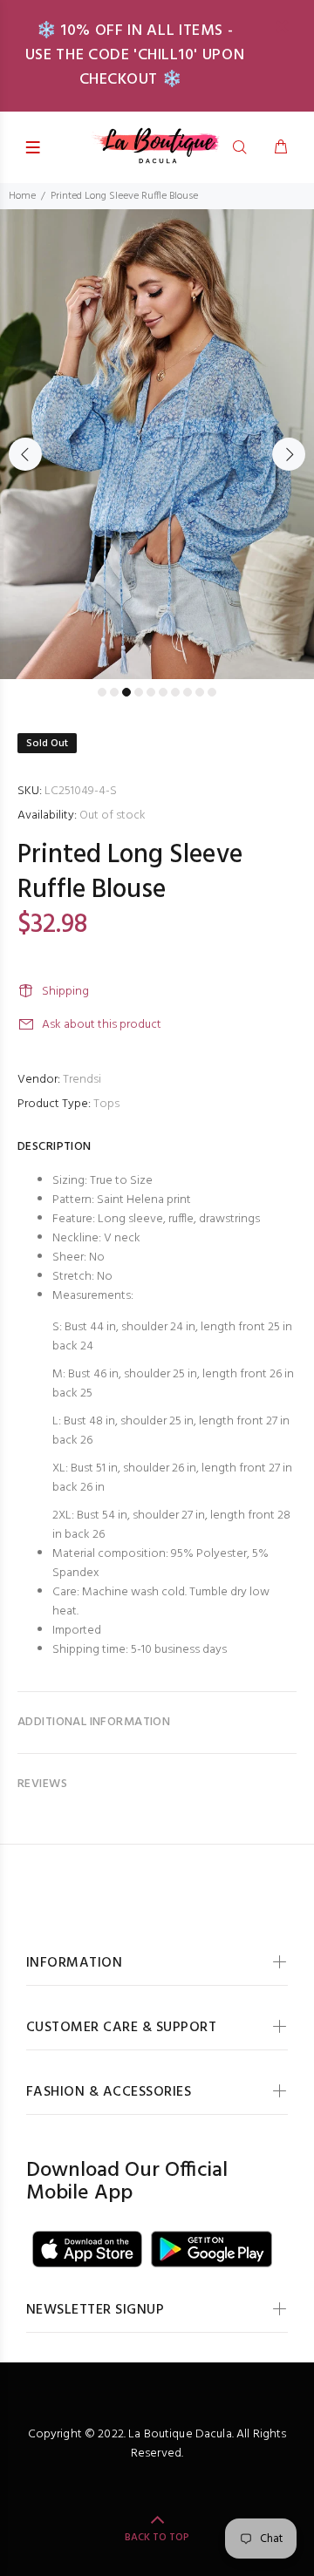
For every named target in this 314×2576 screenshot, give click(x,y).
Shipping (65, 992)
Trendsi (82, 1080)
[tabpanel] (157, 444)
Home (22, 196)
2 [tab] (114, 692)
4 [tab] (139, 692)
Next (289, 454)
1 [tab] (102, 692)
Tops (106, 1104)
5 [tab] (151, 692)
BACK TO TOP (157, 2538)
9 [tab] (200, 692)
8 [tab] (188, 692)
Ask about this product (102, 1025)
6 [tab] (163, 692)
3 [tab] (126, 692)
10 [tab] (212, 692)
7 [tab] (175, 692)
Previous (25, 454)
